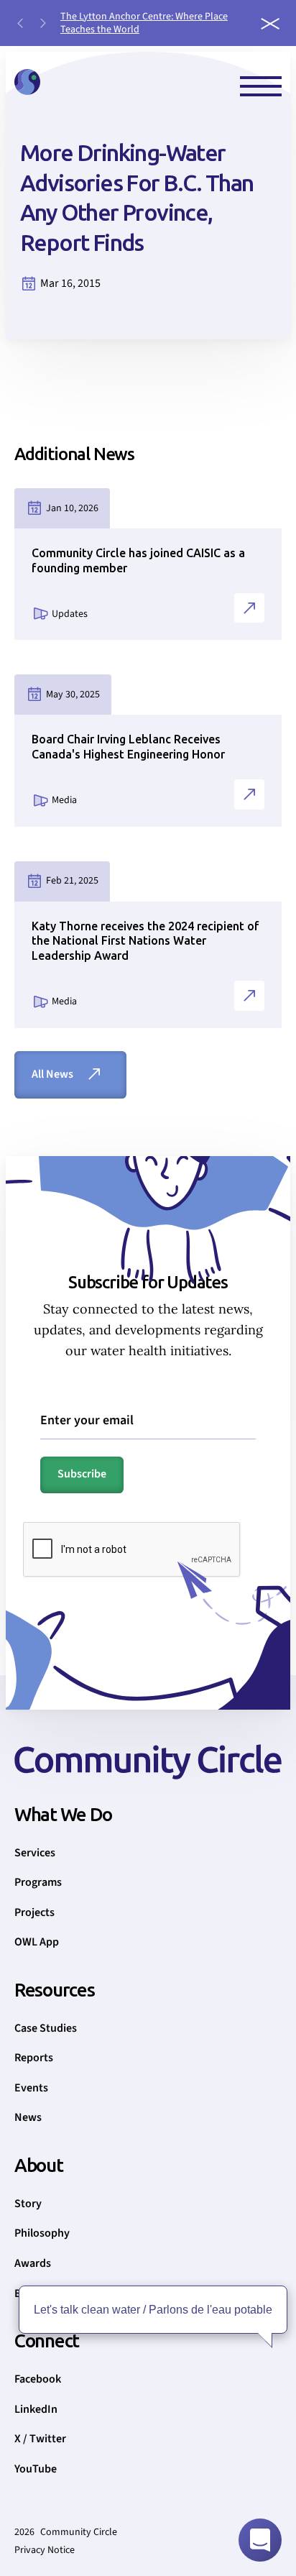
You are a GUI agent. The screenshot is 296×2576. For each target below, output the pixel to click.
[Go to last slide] (20, 23)
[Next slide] (43, 23)
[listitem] (154, 23)
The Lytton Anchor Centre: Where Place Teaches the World (144, 23)
